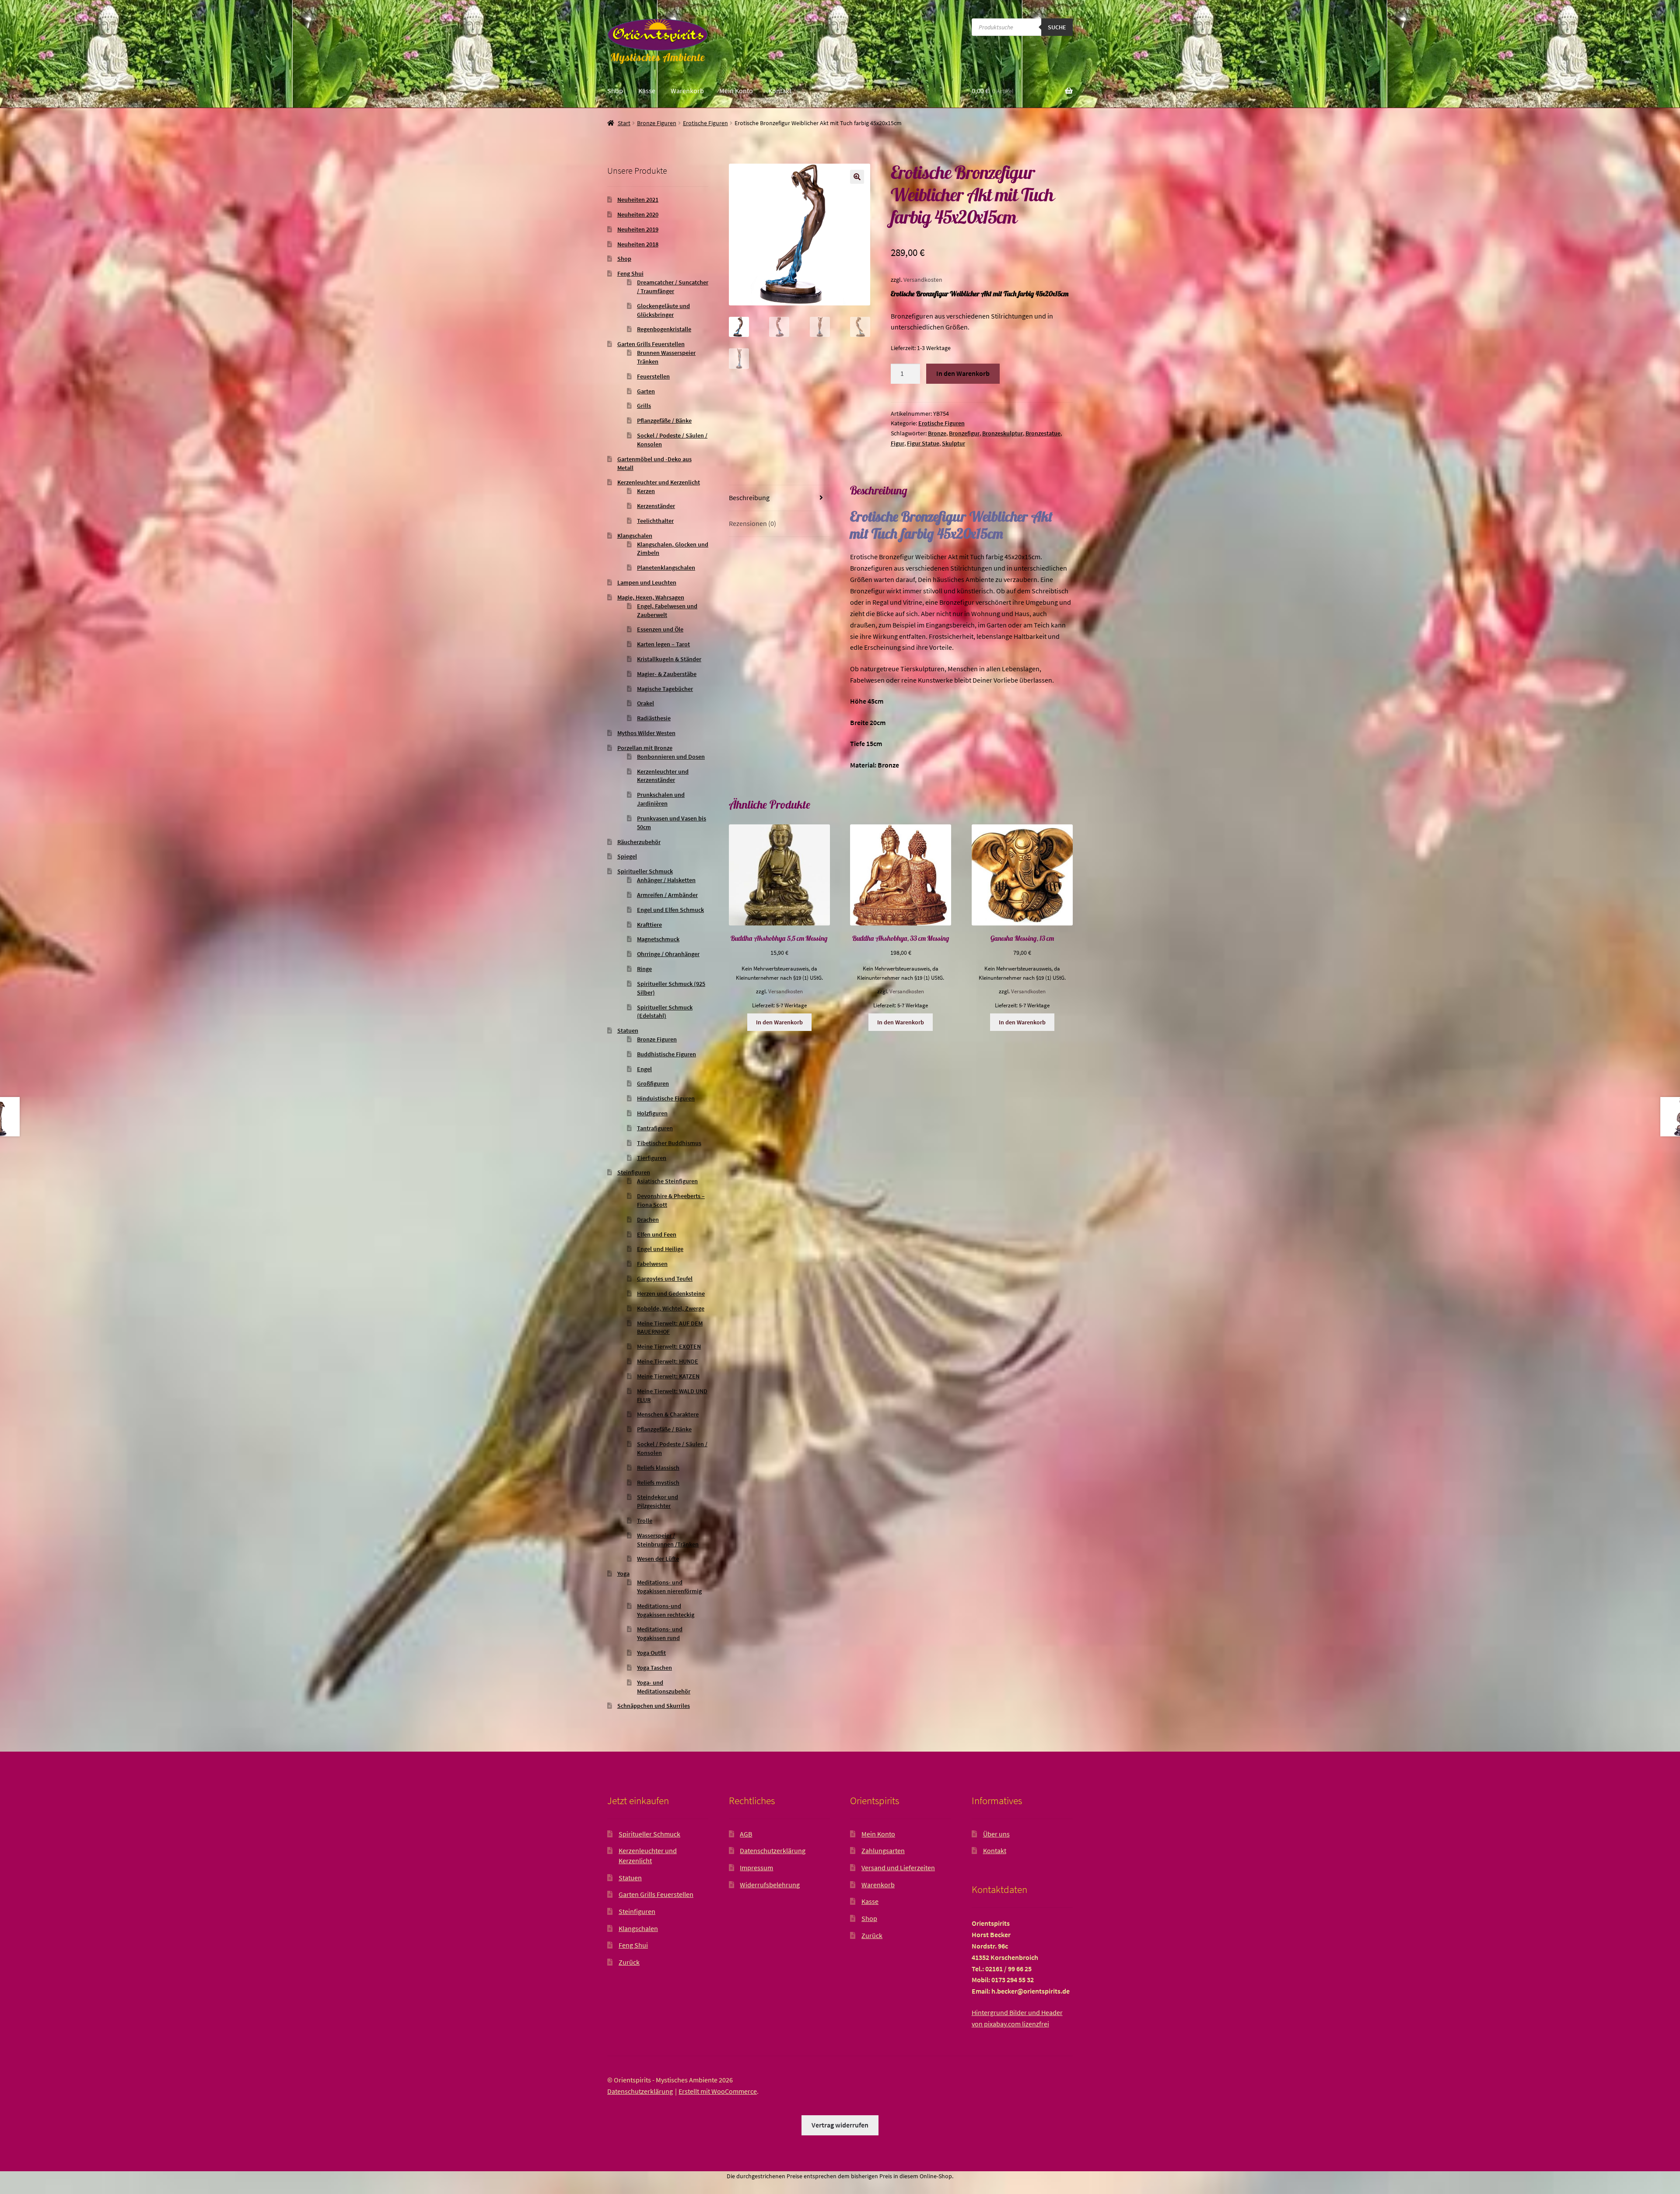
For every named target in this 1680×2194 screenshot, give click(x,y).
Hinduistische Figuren (666, 1098)
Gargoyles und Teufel (665, 1279)
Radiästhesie (654, 718)
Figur (898, 443)
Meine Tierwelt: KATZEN (668, 1376)
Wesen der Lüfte (658, 1559)
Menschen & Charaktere (668, 1414)
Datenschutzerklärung (773, 1851)
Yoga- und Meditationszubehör (664, 1687)
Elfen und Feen (657, 1234)
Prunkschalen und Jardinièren (661, 799)
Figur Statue (923, 443)
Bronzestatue (1043, 433)
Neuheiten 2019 (638, 229)
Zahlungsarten (883, 1851)
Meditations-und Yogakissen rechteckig (666, 1610)
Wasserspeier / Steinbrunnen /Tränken (668, 1540)
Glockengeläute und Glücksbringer (663, 310)
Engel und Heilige (660, 1249)
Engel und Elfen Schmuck (670, 910)
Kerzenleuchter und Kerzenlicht (659, 482)
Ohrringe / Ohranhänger (668, 954)
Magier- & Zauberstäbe (667, 674)
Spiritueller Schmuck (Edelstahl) (665, 1012)
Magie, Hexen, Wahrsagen (651, 597)
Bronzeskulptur (1003, 433)
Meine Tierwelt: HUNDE (668, 1361)
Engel (644, 1069)
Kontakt (780, 91)
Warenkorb (687, 91)
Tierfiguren (652, 1158)
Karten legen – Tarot (663, 644)
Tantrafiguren (655, 1128)
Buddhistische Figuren (667, 1054)
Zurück (629, 1962)
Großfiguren (653, 1083)
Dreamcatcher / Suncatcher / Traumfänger (673, 287)
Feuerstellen (653, 376)
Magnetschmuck (658, 939)
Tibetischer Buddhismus (669, 1143)
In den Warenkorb (963, 373)
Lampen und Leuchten (647, 582)
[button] (857, 177)
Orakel (646, 703)
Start (624, 123)
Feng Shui (630, 273)
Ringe (644, 969)
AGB (746, 1834)
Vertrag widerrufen (840, 2125)
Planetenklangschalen (666, 568)
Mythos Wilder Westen (646, 733)
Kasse (647, 91)
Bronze (937, 433)
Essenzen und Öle (660, 629)
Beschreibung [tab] (749, 498)
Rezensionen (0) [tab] (752, 523)
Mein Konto (736, 91)
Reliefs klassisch (658, 1468)
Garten (646, 391)
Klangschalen (635, 536)
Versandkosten (923, 280)
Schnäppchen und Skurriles (654, 1706)
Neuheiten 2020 (638, 214)
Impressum (756, 1868)
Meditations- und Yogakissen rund (660, 1633)
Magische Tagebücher (665, 689)
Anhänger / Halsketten (666, 880)
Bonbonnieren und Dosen (671, 757)
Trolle (645, 1521)
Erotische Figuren (705, 123)
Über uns (996, 1834)
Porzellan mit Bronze (645, 748)
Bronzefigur (964, 433)
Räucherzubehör (639, 842)
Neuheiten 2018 (638, 244)
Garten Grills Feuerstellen (651, 344)
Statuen (628, 1030)
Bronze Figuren (657, 123)
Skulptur (954, 443)
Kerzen (646, 491)
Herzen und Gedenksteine (671, 1293)
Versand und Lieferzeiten (898, 1868)
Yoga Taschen (654, 1668)
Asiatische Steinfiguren (667, 1181)
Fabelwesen (652, 1264)
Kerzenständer (656, 506)
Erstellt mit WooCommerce (718, 2091)
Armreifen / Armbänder (667, 895)
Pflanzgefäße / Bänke (664, 421)
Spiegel (627, 856)
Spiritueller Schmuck (645, 871)
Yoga (623, 1574)
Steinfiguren (634, 1172)
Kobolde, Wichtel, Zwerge (671, 1308)
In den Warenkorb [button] (779, 1022)
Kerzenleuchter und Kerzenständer (663, 776)
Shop (615, 91)
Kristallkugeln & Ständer (669, 659)
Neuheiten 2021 (638, 200)
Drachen (648, 1220)
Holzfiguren (652, 1113)
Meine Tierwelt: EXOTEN (669, 1346)
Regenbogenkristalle (664, 329)
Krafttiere (649, 925)
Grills (644, 406)
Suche (1057, 27)
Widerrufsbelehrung (770, 1885)
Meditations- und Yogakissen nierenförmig (669, 1587)
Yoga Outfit (651, 1653)
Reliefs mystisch (658, 1483)
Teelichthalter (655, 521)
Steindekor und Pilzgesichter (658, 1501)
